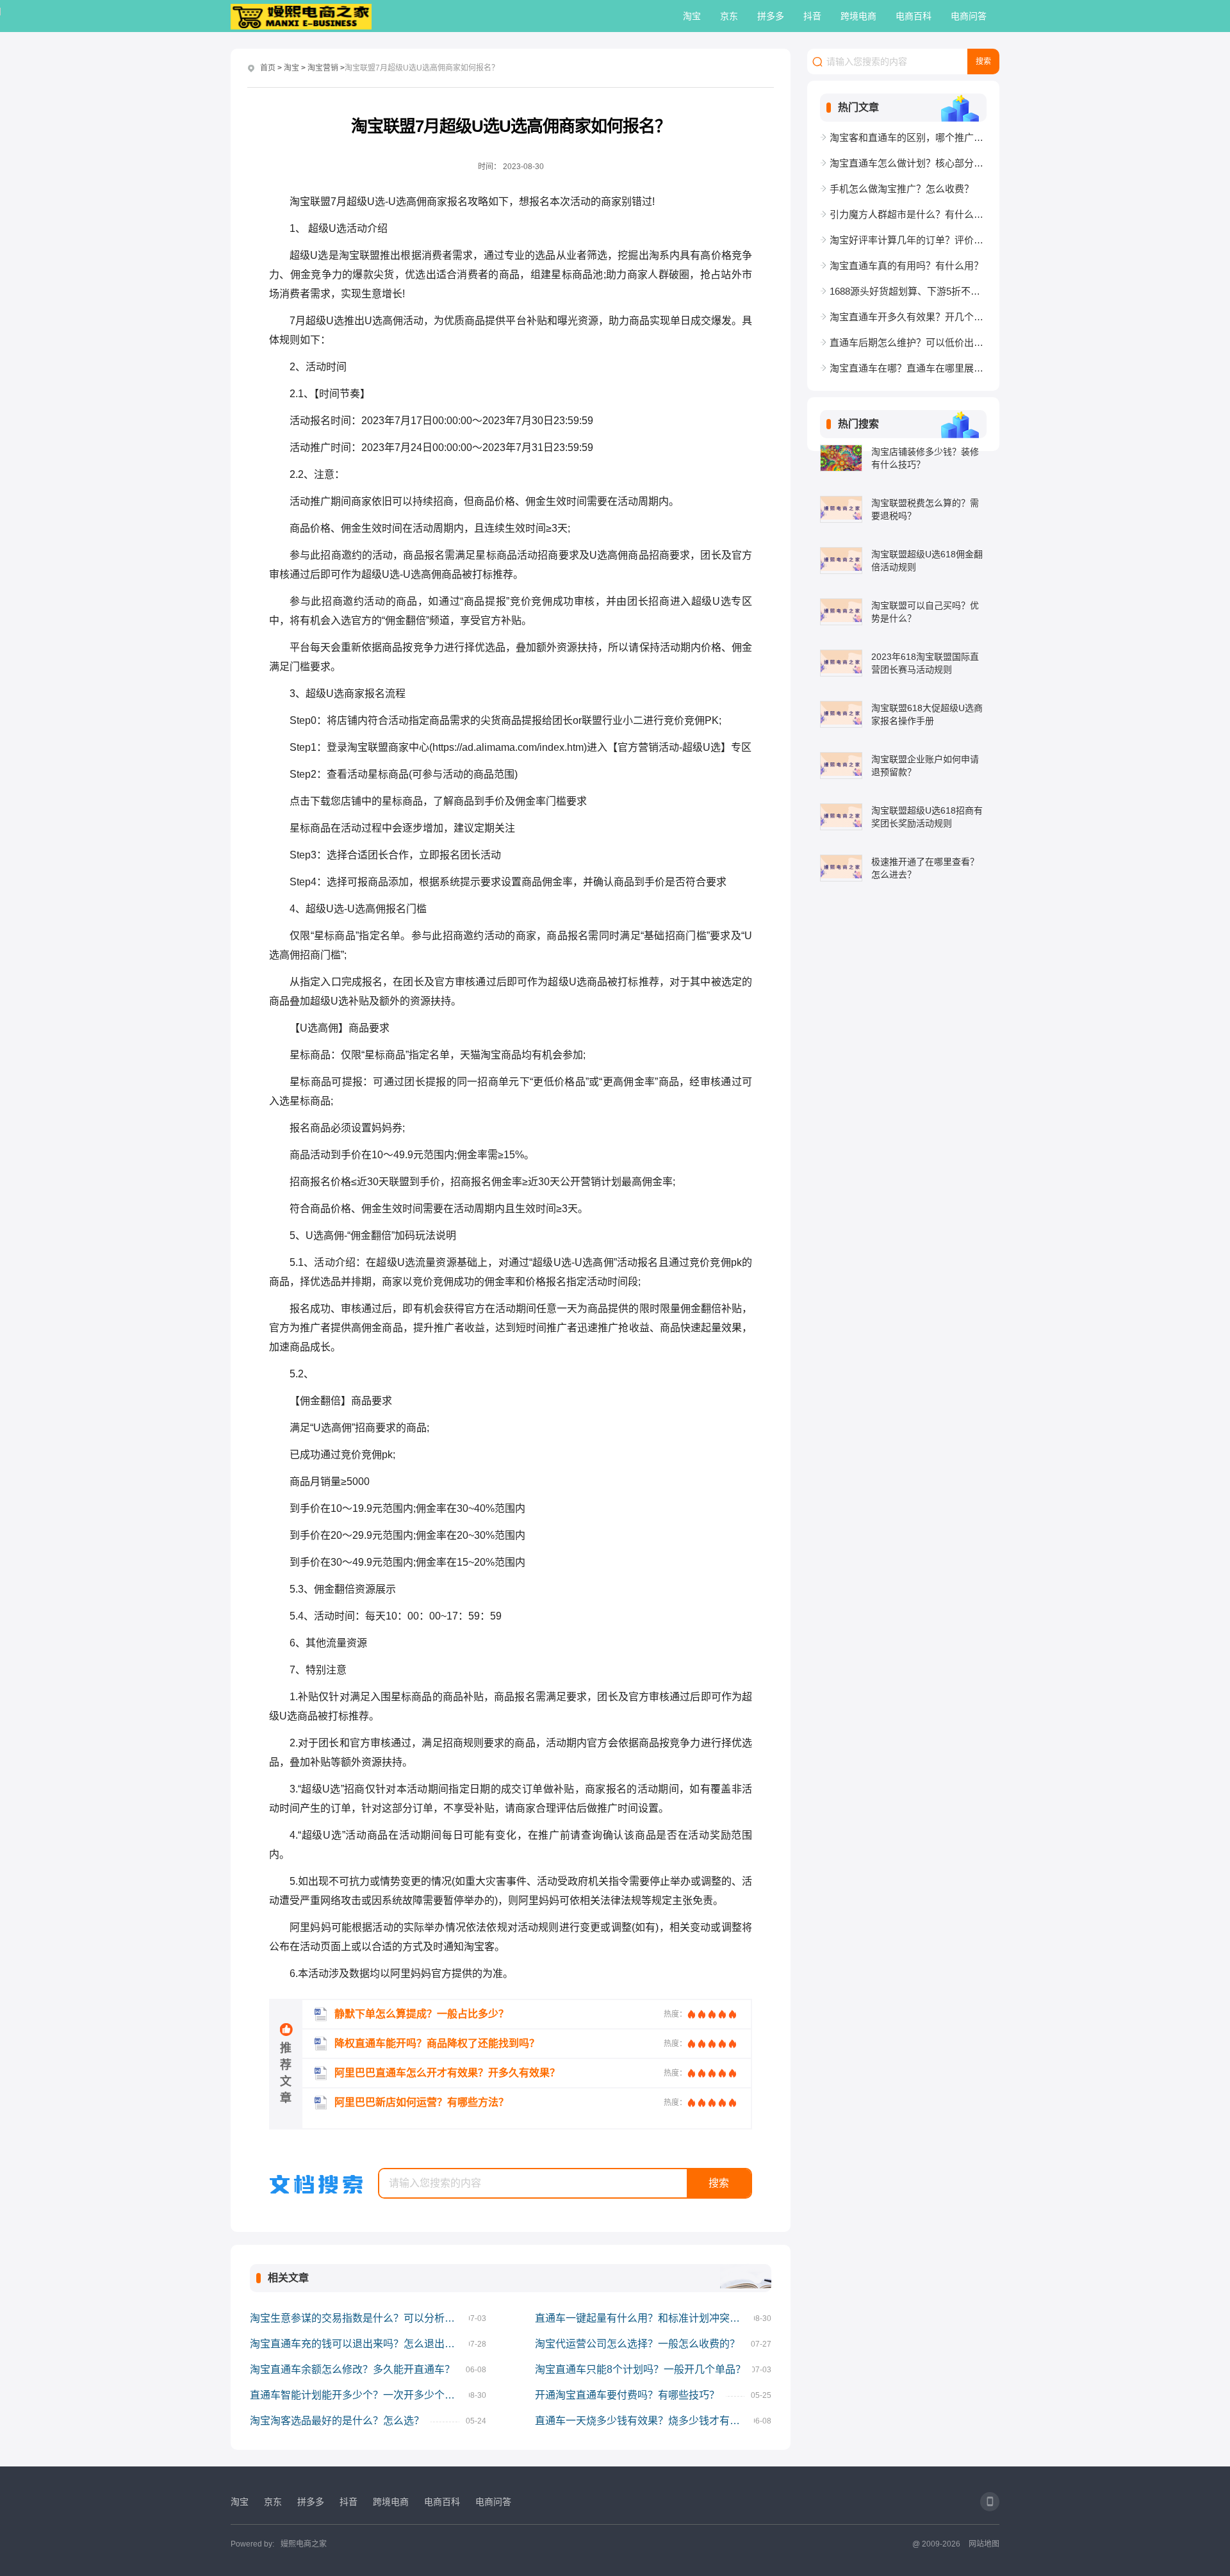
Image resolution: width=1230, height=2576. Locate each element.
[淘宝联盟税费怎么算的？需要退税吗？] (841, 509)
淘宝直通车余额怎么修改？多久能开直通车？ (352, 2369)
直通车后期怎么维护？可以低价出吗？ (908, 342)
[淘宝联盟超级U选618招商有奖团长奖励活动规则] (841, 817)
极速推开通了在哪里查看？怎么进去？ (925, 868)
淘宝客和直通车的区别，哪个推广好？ (908, 137)
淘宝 (692, 16)
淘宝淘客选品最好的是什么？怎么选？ (337, 2421)
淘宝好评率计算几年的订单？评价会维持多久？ (908, 240)
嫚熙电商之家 (304, 2544)
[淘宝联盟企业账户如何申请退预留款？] (841, 766)
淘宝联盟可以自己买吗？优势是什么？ (925, 612)
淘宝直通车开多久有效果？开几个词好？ (908, 317)
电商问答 (969, 16)
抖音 (812, 16)
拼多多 (771, 16)
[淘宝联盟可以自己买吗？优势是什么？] (841, 612)
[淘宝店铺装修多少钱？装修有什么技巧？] (841, 458)
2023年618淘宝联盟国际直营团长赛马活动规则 (925, 663)
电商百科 (914, 16)
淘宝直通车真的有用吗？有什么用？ (906, 266)
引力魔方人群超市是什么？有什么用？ (908, 214)
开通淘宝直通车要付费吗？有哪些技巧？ (627, 2395)
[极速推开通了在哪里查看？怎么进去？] (841, 868)
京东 (729, 16)
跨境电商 (858, 16)
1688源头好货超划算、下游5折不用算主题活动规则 (908, 291)
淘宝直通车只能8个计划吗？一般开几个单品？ (640, 2369)
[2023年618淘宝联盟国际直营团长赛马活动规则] (841, 663)
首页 (268, 68)
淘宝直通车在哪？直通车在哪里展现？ (908, 368)
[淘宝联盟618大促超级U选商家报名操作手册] (841, 714)
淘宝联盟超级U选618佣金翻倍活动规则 (927, 561)
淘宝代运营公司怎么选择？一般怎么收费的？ (637, 2344)
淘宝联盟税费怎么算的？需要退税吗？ (925, 509)
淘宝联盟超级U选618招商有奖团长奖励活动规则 (927, 817)
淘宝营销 (323, 68)
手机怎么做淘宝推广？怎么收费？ (902, 189)
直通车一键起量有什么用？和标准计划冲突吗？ (643, 2318)
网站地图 (984, 2544)
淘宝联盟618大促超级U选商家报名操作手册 (927, 714)
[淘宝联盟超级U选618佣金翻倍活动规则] (841, 561)
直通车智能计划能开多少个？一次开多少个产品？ (359, 2395)
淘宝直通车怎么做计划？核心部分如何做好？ (908, 163)
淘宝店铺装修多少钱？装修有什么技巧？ (925, 458)
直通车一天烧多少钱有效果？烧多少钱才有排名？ (644, 2421)
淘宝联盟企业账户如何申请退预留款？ (925, 766)
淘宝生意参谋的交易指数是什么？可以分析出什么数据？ (359, 2318)
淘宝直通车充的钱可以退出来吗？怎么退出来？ (357, 2344)
